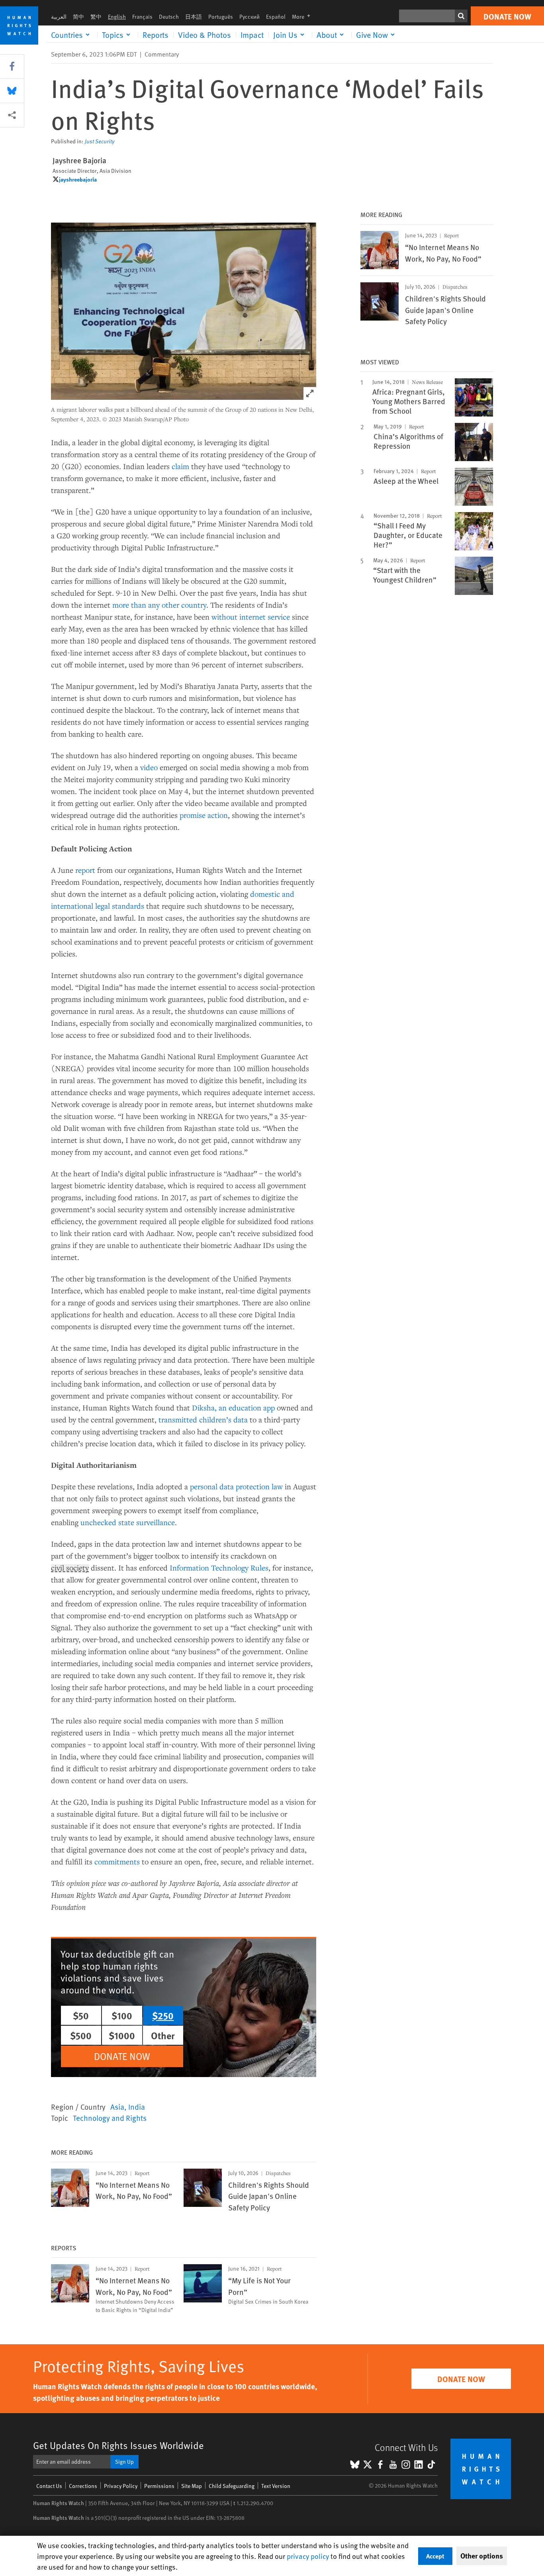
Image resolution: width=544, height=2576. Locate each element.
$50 (81, 2015)
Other (163, 2035)
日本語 (194, 17)
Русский (249, 17)
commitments (117, 1861)
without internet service (251, 617)
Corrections (83, 2486)
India (137, 2107)
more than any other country (159, 605)
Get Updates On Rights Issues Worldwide (118, 2445)
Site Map (192, 2486)
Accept (435, 2556)
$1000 (122, 2035)
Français (142, 17)
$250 (163, 2015)
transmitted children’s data (203, 1419)
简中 (78, 17)
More (303, 17)
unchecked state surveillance (128, 1522)
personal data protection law (236, 1486)
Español (276, 17)
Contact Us (49, 2486)
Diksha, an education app (233, 1407)
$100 (122, 2015)
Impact (252, 35)
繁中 (96, 17)
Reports (156, 35)
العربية (59, 17)
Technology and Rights (110, 2118)
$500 (81, 2035)
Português (221, 17)
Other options (482, 2556)
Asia (117, 2107)
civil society (70, 1568)
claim (180, 466)
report (85, 870)
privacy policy (308, 2556)
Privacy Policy (121, 2486)
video (149, 767)
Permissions (159, 2486)
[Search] (461, 16)
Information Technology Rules (219, 1568)
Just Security (100, 141)
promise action (204, 815)
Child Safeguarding (232, 2486)
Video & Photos (204, 35)
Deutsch (169, 17)
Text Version (276, 2486)
